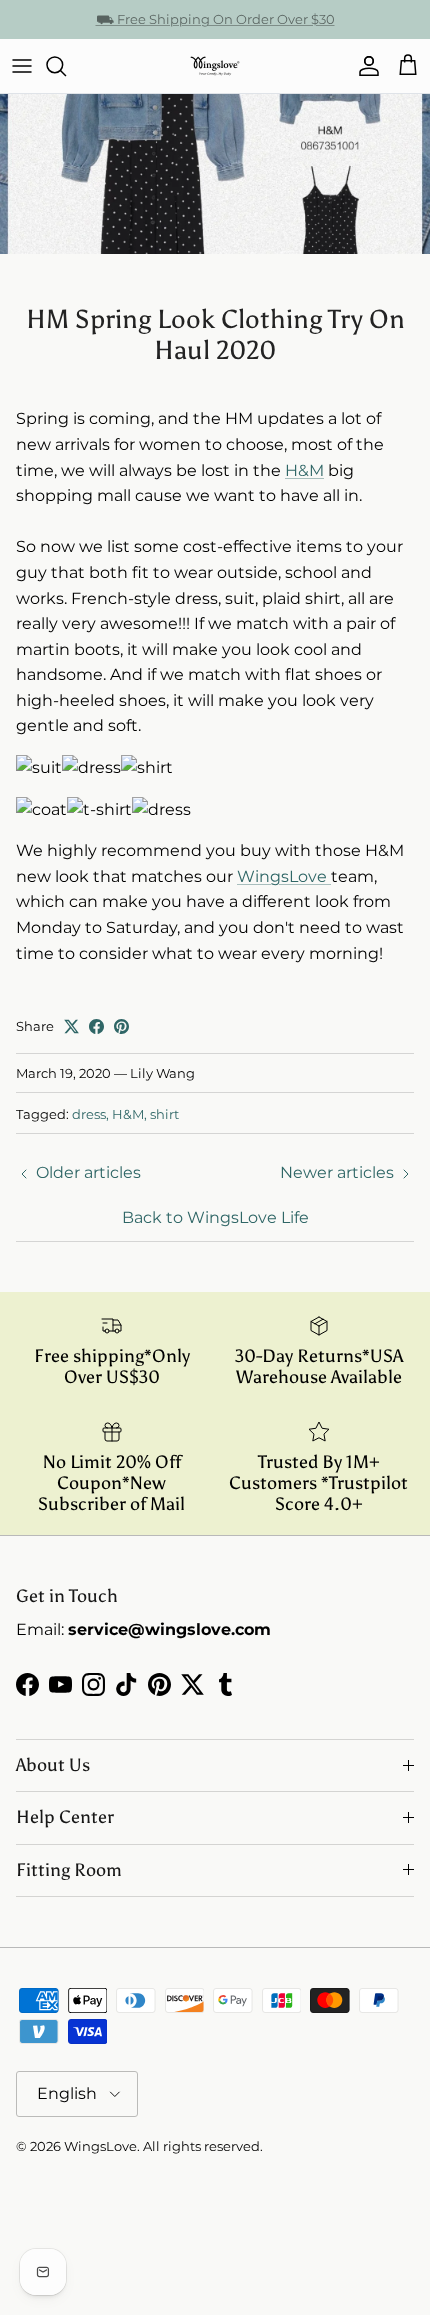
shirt (164, 1114)
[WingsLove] (215, 66)
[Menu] (22, 66)
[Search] (66, 66)
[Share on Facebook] (96, 1026)
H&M (304, 470)
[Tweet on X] (71, 1026)
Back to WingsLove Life (215, 1217)
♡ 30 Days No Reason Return (215, 27)
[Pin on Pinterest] (121, 1026)
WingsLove (284, 876)
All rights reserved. (203, 2146)
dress (89, 1114)
